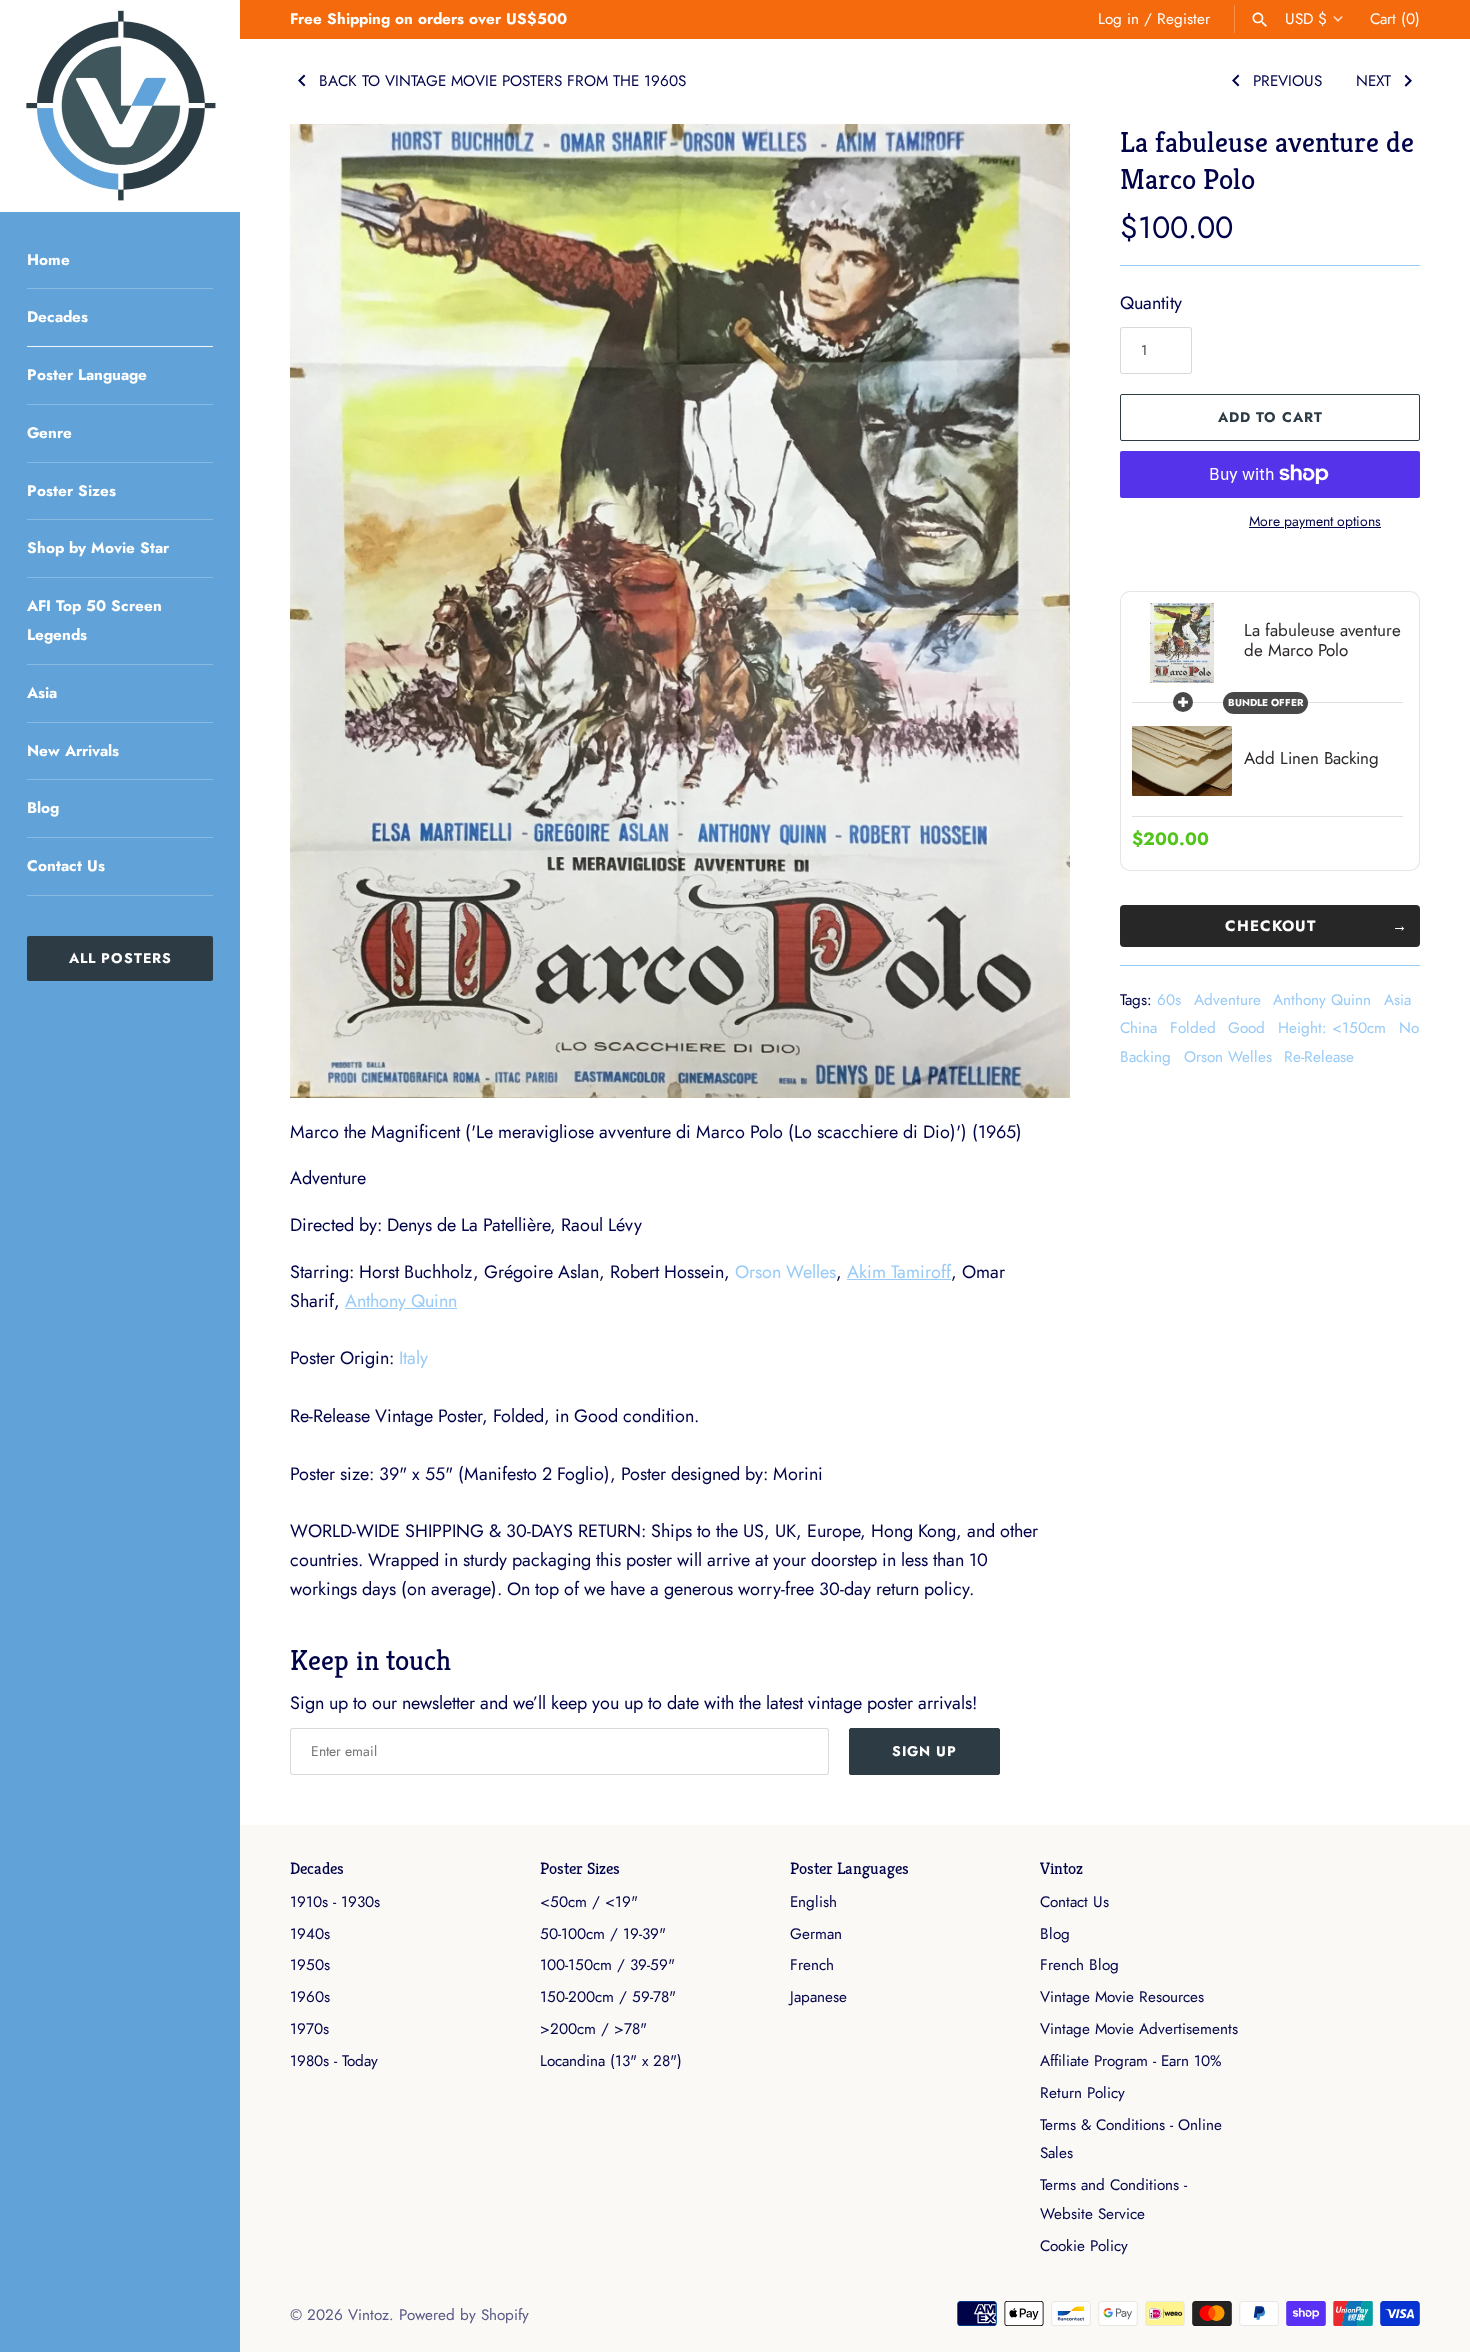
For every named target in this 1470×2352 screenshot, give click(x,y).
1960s (310, 1997)
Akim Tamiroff (899, 1272)
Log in (1118, 19)
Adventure (1227, 1000)
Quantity (1151, 303)
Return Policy (1082, 2093)
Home (48, 260)
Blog (43, 808)
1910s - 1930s (335, 1902)
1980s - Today (334, 2061)
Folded (1193, 1028)
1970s (309, 2029)
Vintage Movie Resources (1122, 1997)
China (1138, 1028)
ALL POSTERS (120, 958)
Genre (49, 433)
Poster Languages (849, 1868)
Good (1246, 1028)
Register (1183, 19)
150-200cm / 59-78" (608, 1997)
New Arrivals (73, 751)
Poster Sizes (71, 491)
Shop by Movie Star (98, 548)
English (813, 1902)
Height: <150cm (1332, 1028)
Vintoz (1061, 1868)
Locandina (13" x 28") (611, 2061)
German (816, 1934)
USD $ (1306, 19)
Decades (57, 317)
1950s (310, 1965)
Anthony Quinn (1322, 1000)
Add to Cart (1270, 417)
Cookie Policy (1084, 2246)
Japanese (818, 1997)
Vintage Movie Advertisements (1139, 2029)
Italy (413, 1358)
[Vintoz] (120, 106)
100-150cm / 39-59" (607, 1965)
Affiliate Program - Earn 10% (1130, 2061)
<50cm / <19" (589, 1902)
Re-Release (1319, 1057)
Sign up (924, 1751)
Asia (42, 693)
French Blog (1079, 1965)
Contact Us (66, 866)
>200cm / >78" (593, 2029)
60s (1169, 1000)
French (812, 1965)
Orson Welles (1228, 1057)
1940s (310, 1934)
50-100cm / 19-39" (603, 1934)
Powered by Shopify (464, 2315)
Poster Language (87, 375)
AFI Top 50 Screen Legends (94, 620)
